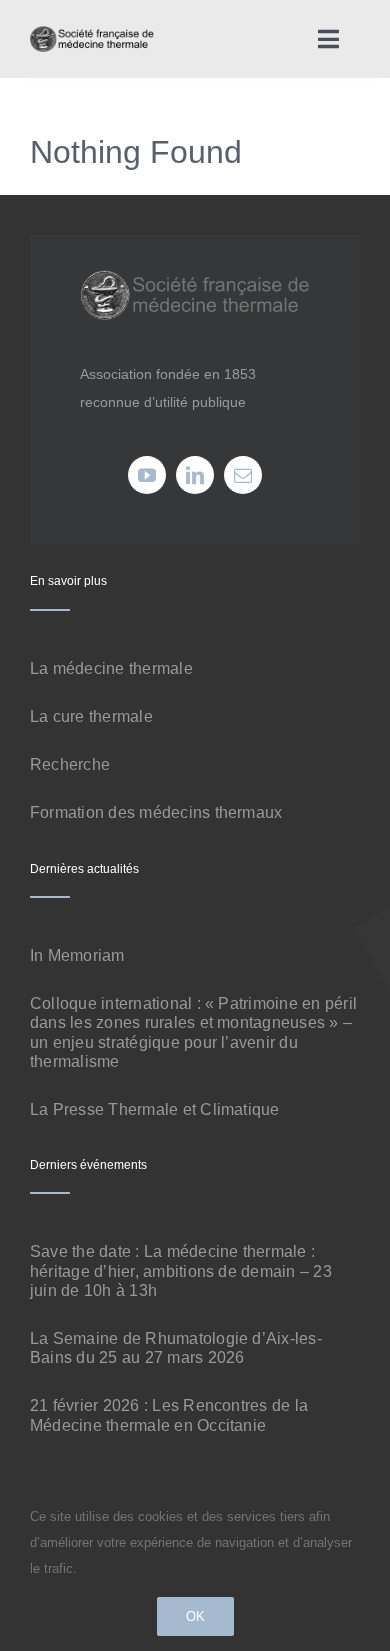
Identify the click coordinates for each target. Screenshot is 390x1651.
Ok (195, 1616)
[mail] (243, 475)
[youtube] (147, 475)
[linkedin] (195, 475)
